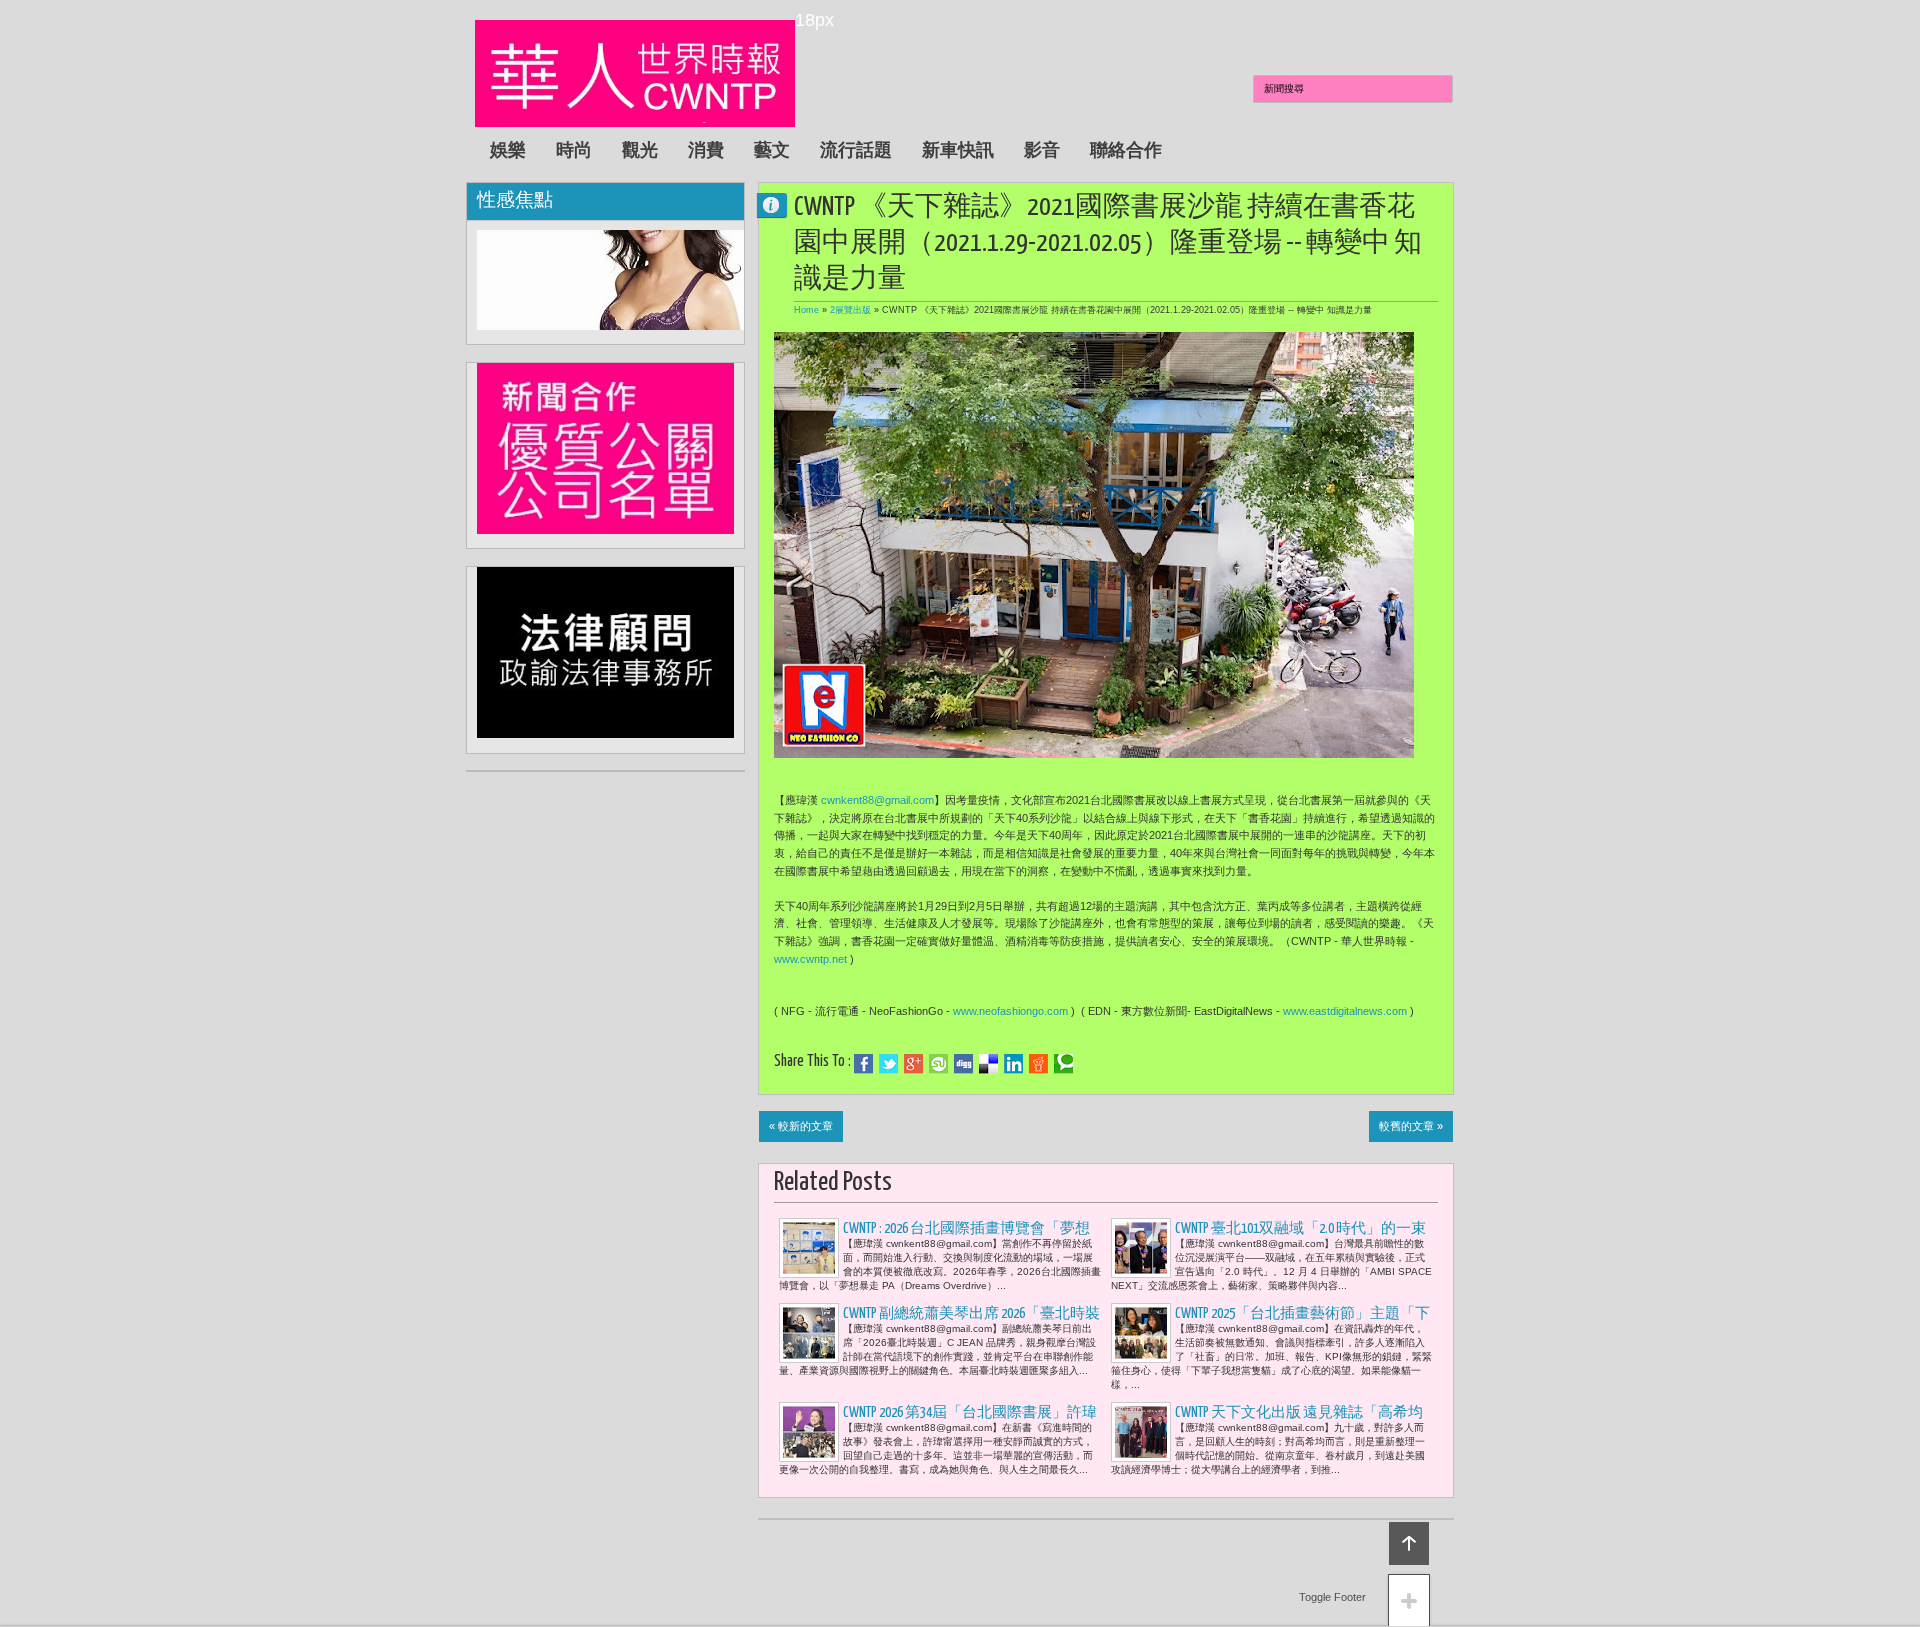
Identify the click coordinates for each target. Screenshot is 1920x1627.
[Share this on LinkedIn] (1013, 1064)
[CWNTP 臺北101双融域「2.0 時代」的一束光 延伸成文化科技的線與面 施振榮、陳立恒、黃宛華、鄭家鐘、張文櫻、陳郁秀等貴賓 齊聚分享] (1141, 1248)
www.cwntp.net (810, 959)
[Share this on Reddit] (1038, 1064)
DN (780, 204)
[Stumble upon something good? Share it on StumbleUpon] (938, 1064)
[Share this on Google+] (913, 1064)
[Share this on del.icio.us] (988, 1064)
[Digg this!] (963, 1064)
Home (806, 310)
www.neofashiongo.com (1010, 1011)
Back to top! (1409, 1543)
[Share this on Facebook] (863, 1064)
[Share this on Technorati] (1063, 1064)
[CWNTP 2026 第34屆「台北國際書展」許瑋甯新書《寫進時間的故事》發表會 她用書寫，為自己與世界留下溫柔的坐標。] (809, 1432)
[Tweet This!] (888, 1064)
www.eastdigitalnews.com (1345, 1011)
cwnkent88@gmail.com (877, 800)
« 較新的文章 (801, 1126)
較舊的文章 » (1411, 1126)
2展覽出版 (850, 310)
